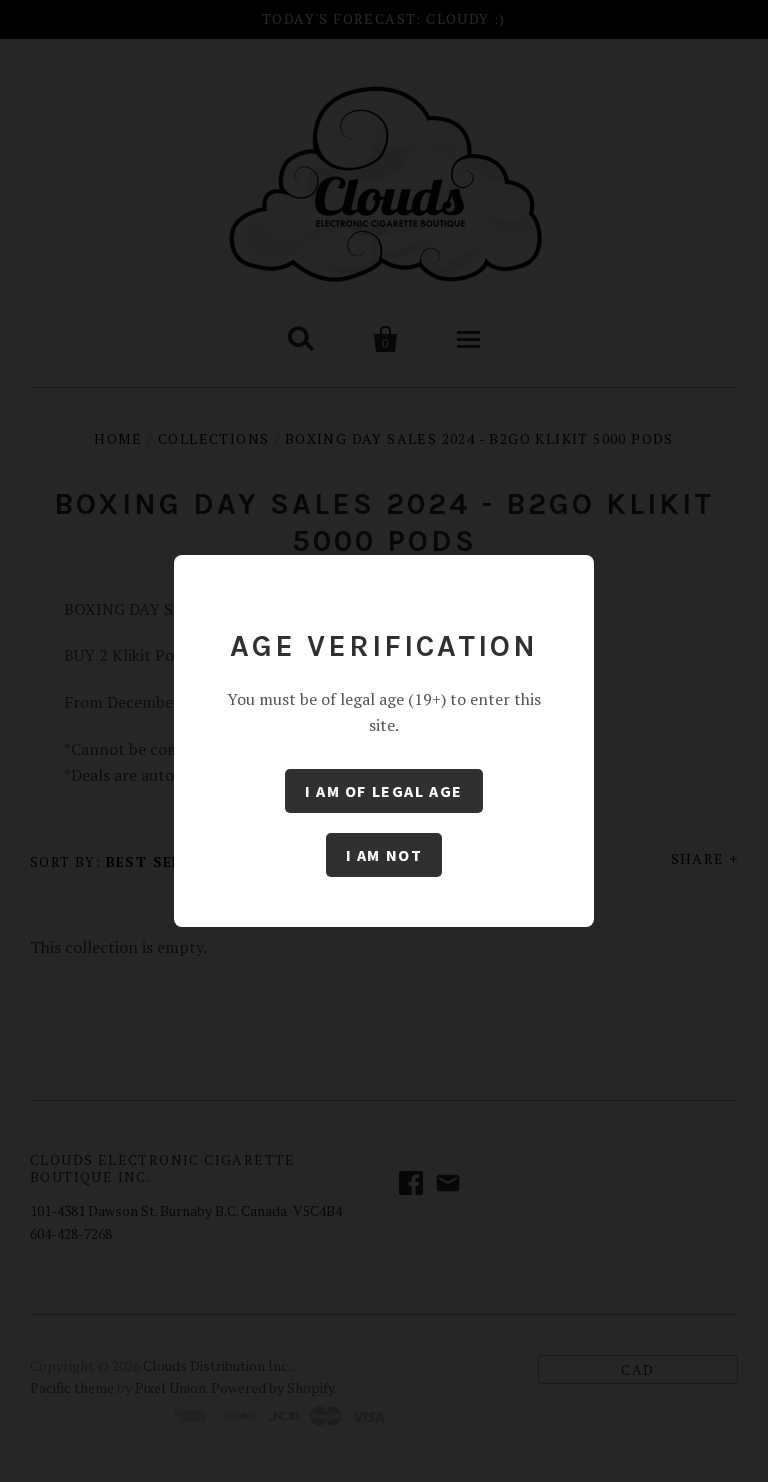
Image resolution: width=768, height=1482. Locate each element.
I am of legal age (384, 791)
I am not (384, 855)
